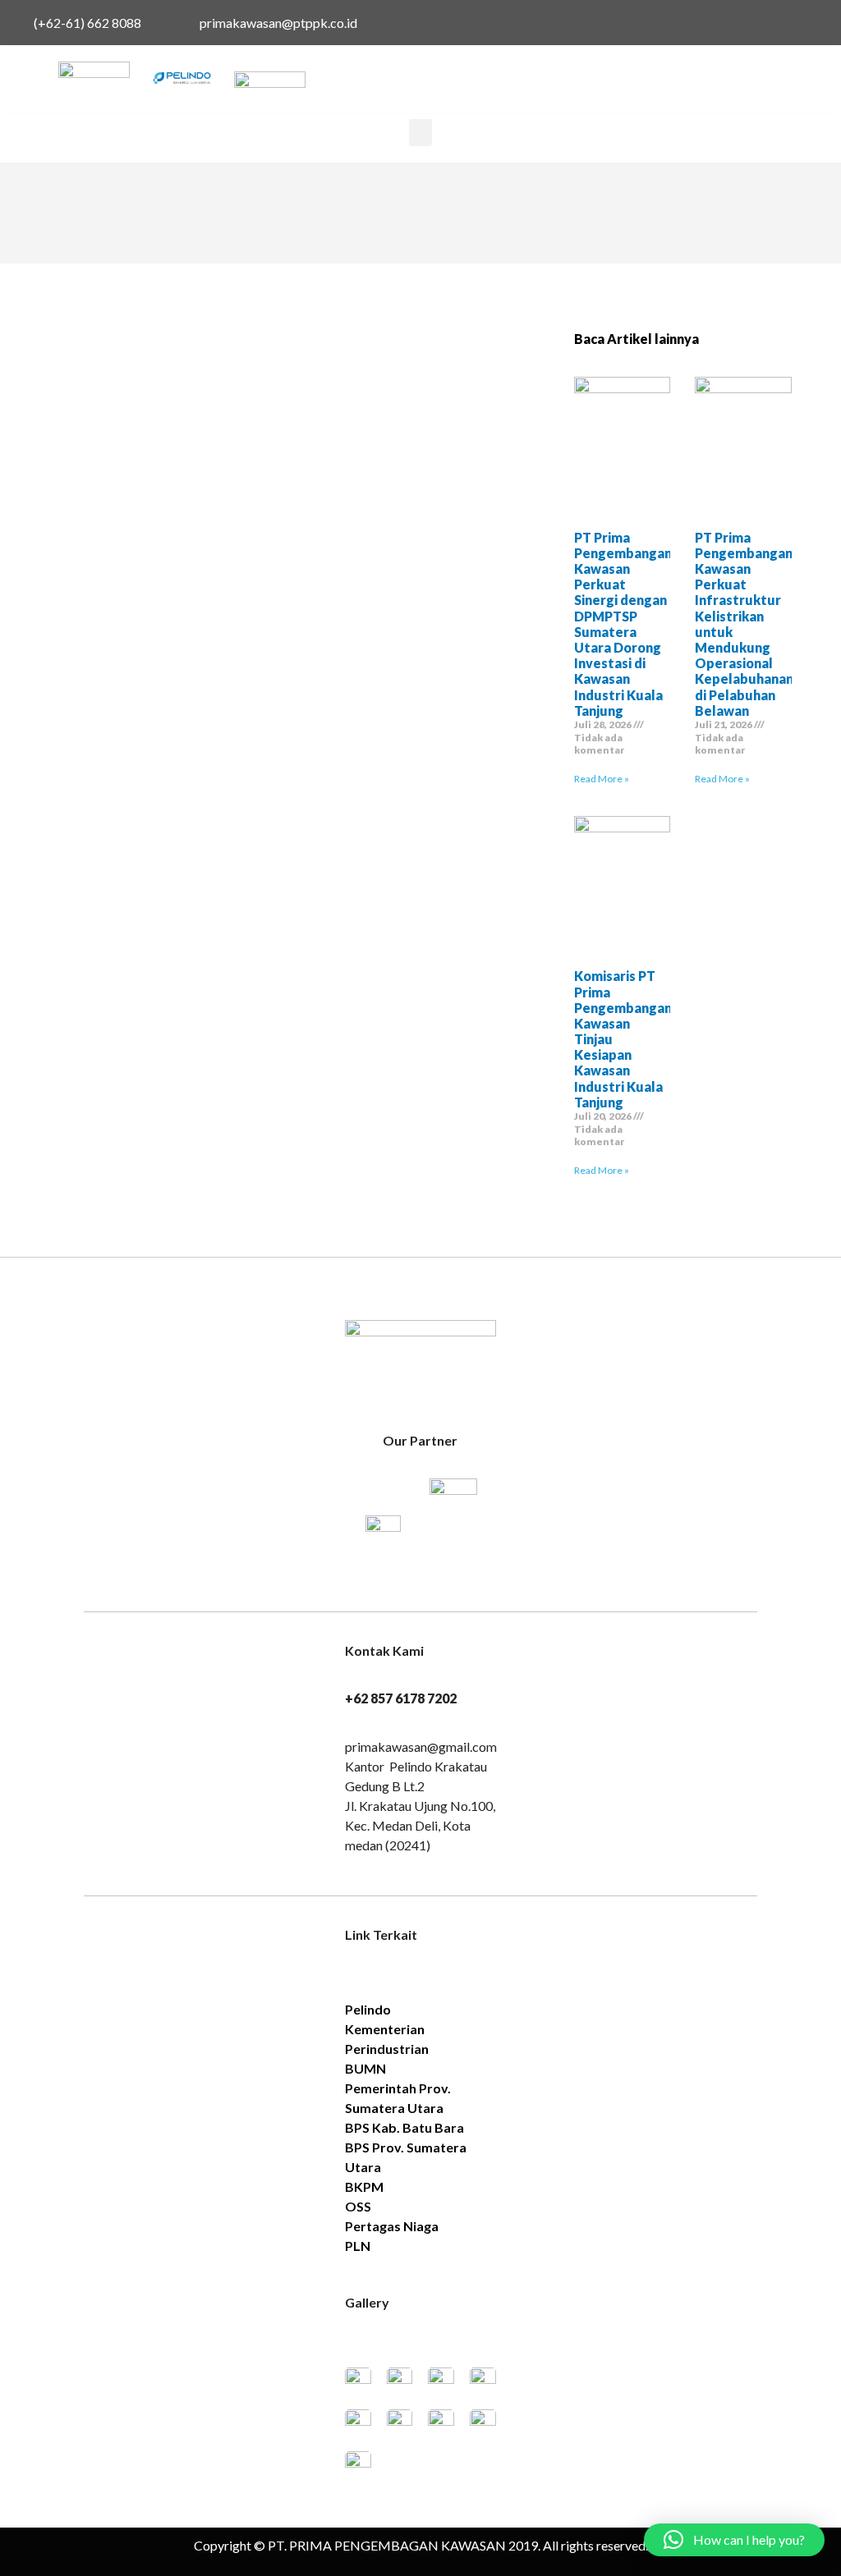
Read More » (602, 779)
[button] (420, 133)
